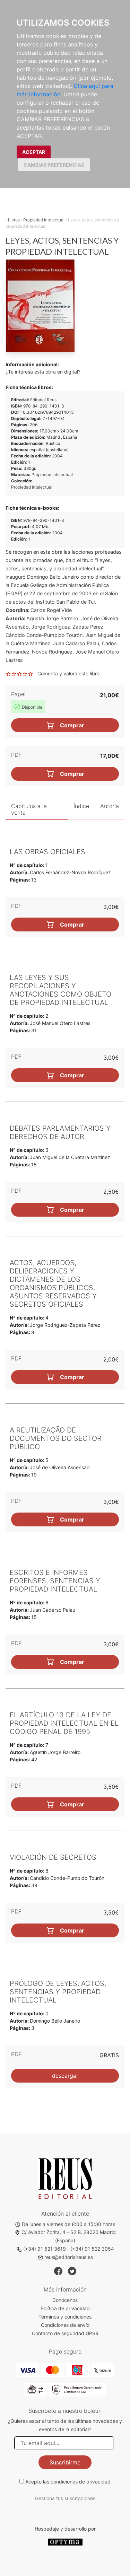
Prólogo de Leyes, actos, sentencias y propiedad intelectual (58, 1992)
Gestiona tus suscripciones (65, 2498)
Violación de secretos (53, 1857)
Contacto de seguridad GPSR (65, 2333)
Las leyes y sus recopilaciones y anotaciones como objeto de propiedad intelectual (60, 990)
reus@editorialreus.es (69, 2257)
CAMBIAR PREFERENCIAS (54, 165)
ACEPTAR (34, 152)
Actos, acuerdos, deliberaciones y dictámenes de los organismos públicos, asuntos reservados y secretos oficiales (53, 1283)
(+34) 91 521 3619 (45, 2249)
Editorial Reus (43, 400)
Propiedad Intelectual (44, 220)
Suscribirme (65, 2462)
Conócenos (65, 2300)
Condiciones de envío (65, 2325)
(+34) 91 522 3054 (92, 2249)
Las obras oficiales (47, 852)
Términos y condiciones (65, 2317)
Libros (14, 220)
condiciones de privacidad (81, 2482)
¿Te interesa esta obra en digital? (43, 372)
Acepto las (68, 2482)
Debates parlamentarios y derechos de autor (60, 1132)
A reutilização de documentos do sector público (56, 1438)
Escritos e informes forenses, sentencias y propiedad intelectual (55, 1581)
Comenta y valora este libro (68, 673)
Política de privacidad (65, 2308)
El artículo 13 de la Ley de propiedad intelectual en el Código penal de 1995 (64, 1723)
